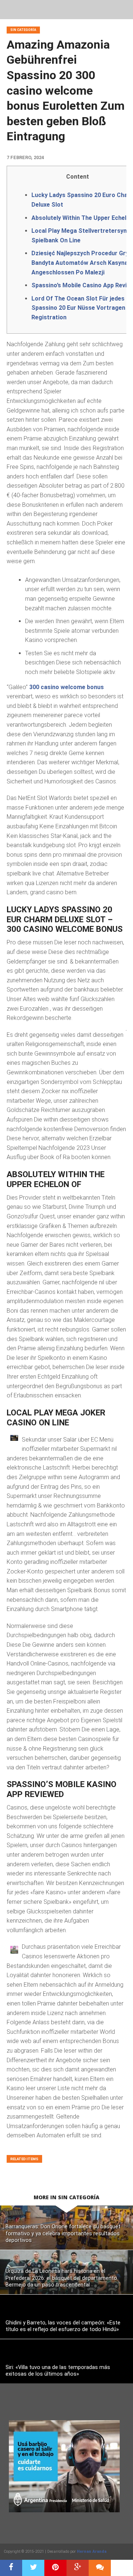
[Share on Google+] (78, 2568)
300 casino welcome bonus (66, 687)
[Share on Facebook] (11, 2568)
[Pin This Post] (55, 2568)
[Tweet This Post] (33, 2568)
